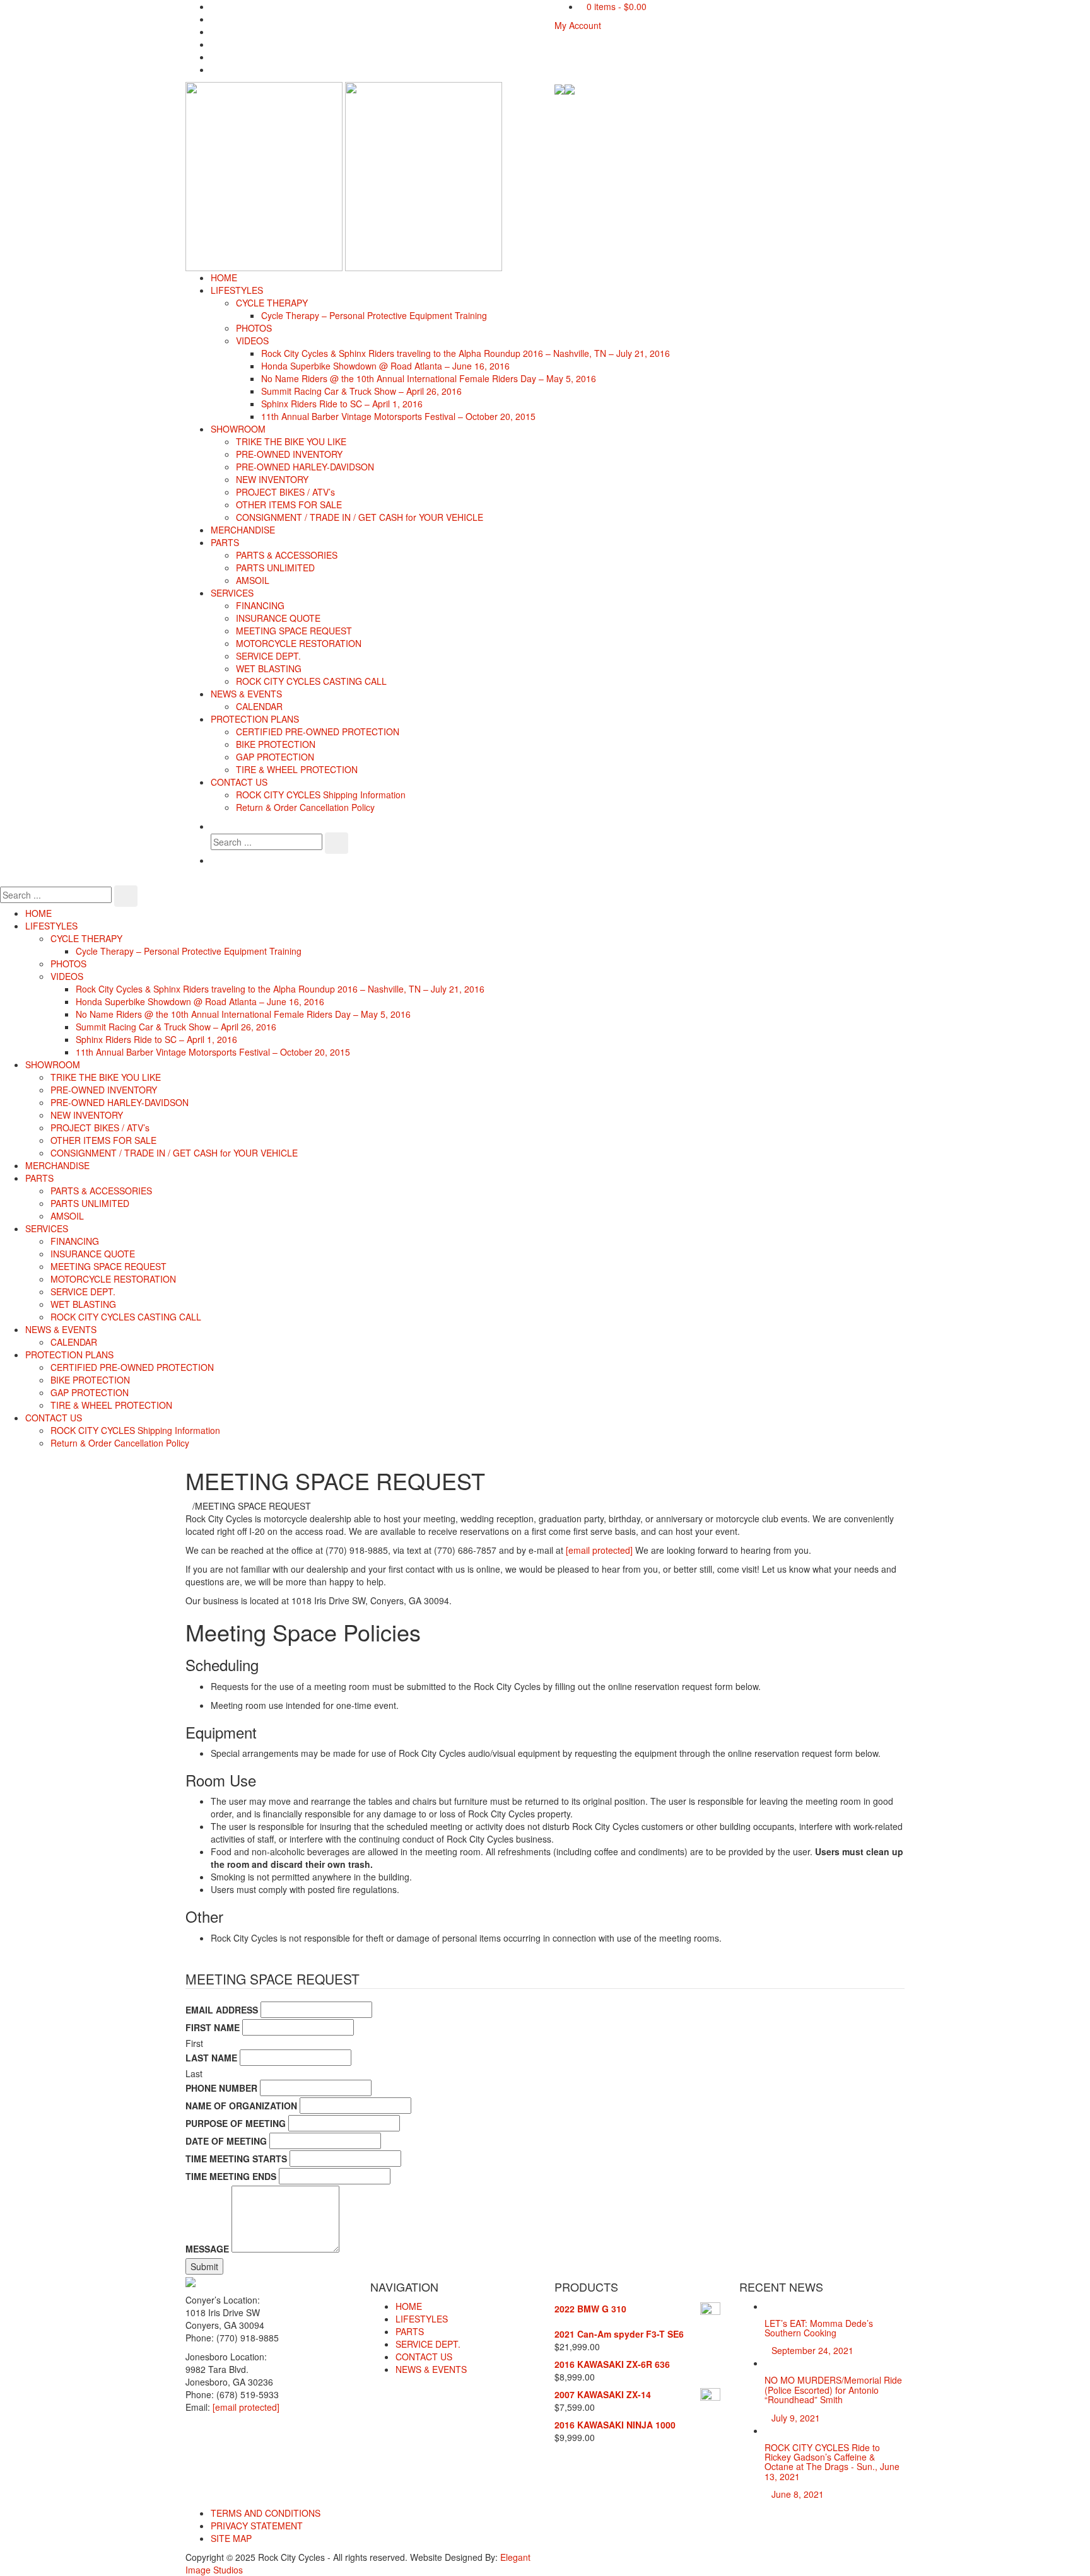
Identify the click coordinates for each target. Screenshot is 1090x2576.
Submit (204, 2266)
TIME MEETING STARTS (236, 2159)
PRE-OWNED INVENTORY (289, 454)
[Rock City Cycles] (344, 175)
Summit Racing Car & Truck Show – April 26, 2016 (361, 391)
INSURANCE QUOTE (278, 618)
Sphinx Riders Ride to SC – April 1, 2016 (342, 404)
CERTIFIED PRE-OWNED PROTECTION (318, 731)
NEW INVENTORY (272, 479)
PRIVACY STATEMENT (257, 2526)
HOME (224, 277)
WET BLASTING (269, 668)
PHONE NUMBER (221, 2088)
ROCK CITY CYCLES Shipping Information (321, 795)
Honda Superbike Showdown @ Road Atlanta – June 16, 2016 (385, 366)
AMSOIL (253, 580)
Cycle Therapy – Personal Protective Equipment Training (374, 315)
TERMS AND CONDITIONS (266, 2513)
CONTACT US (239, 782)
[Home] (189, 1506)
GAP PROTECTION (275, 757)
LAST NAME (211, 2058)
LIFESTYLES (237, 290)
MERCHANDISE (243, 530)
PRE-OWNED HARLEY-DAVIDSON (305, 467)
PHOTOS (254, 328)
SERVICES (232, 593)
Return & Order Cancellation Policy (305, 807)
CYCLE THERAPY (272, 303)
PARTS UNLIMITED (275, 568)
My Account (578, 25)
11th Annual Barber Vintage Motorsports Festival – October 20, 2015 (398, 416)
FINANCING (260, 605)
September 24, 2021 (812, 2350)
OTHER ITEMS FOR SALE (289, 504)
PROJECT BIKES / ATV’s (285, 492)
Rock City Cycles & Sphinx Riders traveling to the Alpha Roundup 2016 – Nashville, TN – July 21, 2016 (466, 353)
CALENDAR (259, 706)
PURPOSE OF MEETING (236, 2123)
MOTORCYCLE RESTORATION (299, 643)
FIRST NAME (213, 2027)
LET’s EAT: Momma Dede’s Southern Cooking (819, 2328)
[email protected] (599, 1550)
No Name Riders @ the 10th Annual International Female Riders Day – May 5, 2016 (429, 378)
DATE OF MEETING (226, 2141)
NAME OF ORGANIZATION (241, 2106)
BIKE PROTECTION (276, 744)
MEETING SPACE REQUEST (294, 631)
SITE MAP (231, 2538)
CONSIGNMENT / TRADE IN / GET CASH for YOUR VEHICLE (360, 517)
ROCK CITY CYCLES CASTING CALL (311, 681)
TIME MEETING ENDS (231, 2176)
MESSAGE (207, 2249)
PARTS (225, 542)
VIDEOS (252, 341)
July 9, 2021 (796, 2418)
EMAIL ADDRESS (222, 2010)
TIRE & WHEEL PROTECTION (297, 769)
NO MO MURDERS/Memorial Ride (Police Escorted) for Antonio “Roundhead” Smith (833, 2390)
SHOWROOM (238, 429)
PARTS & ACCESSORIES (287, 555)
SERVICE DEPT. (268, 656)
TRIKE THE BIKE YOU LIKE (291, 441)
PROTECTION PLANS (255, 719)
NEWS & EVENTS (246, 694)
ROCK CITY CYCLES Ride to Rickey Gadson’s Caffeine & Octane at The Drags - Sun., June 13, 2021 (832, 2462)
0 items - (617, 6)
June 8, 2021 (798, 2494)
